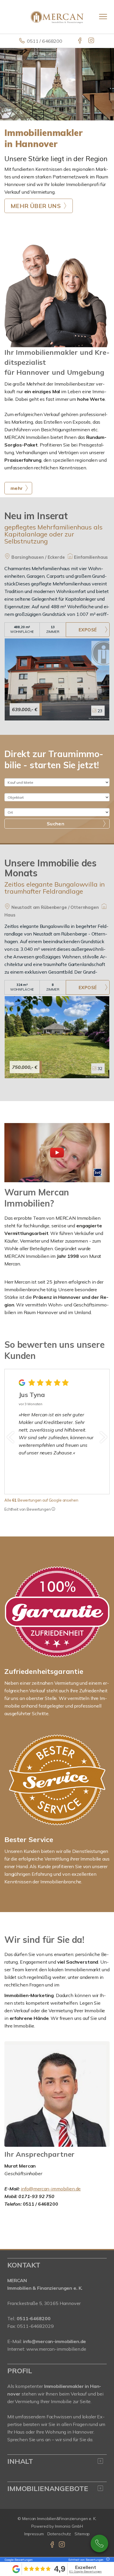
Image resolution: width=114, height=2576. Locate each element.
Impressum (34, 2534)
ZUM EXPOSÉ (88, 630)
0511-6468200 (99, 2543)
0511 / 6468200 (45, 41)
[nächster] (103, 1437)
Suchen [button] (56, 824)
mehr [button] (17, 488)
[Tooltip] (53, 1509)
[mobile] (103, 17)
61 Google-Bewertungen (85, 2571)
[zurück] (11, 1437)
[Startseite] (57, 17)
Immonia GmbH (69, 2526)
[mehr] (57, 295)
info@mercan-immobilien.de (51, 2189)
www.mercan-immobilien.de (56, 2349)
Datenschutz (59, 2534)
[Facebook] (80, 41)
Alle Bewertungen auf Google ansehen (41, 1500)
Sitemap (82, 2534)
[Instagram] (92, 41)
